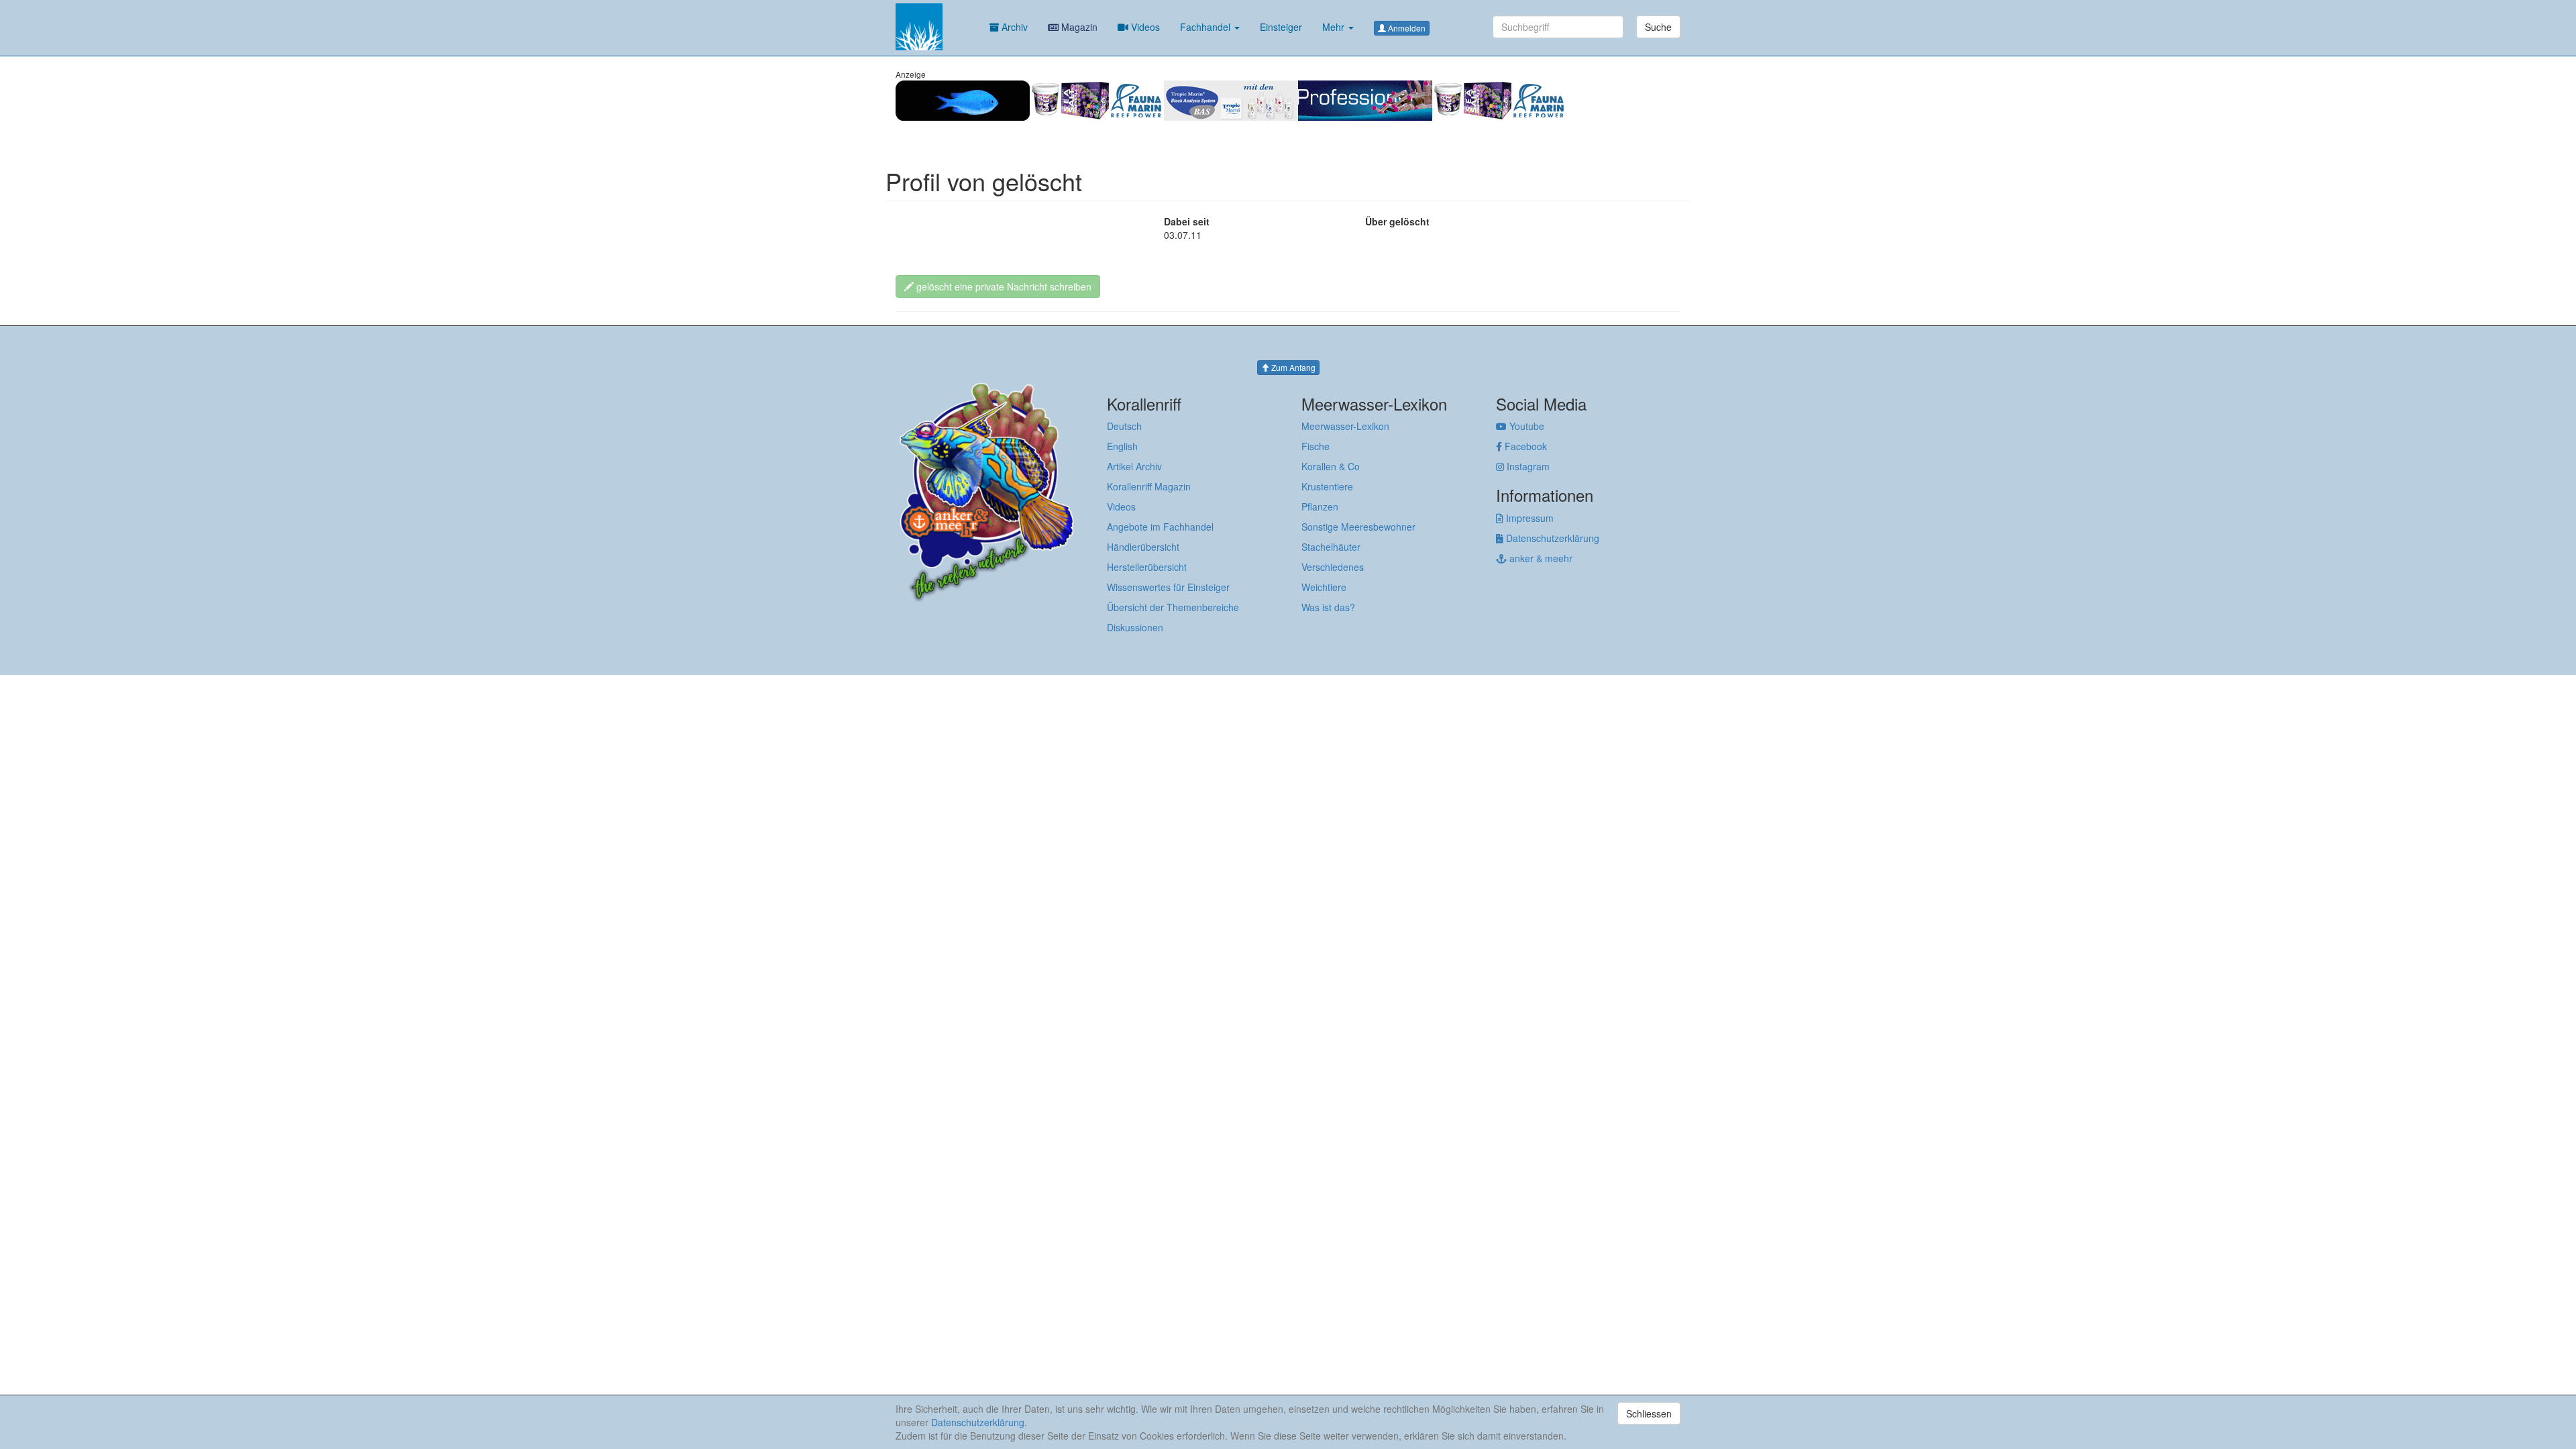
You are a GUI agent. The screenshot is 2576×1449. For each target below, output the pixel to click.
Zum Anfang (1292, 367)
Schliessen (1649, 1413)
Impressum (1528, 518)
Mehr (1335, 27)
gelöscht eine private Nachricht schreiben (1003, 286)
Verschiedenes (1333, 567)
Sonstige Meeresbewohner (1358, 527)
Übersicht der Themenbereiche (1173, 607)
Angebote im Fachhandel (1160, 527)
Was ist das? (1328, 607)
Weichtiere (1324, 587)
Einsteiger (1281, 27)
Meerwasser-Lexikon (1345, 426)
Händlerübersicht (1143, 547)
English (1122, 446)
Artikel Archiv (1134, 466)
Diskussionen (1135, 627)
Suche (1658, 27)
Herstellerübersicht (1147, 567)
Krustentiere (1327, 486)
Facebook (1524, 446)
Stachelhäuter (1331, 547)
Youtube (1525, 426)
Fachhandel (1206, 27)
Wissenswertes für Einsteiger (1168, 587)
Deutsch (1124, 426)
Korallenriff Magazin (1149, 486)
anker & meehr (1540, 558)
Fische (1316, 446)
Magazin (1078, 27)
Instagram (1527, 466)
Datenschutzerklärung (1551, 538)
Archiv (1013, 27)
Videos (1144, 27)
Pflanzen (1320, 506)
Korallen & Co (1331, 466)
